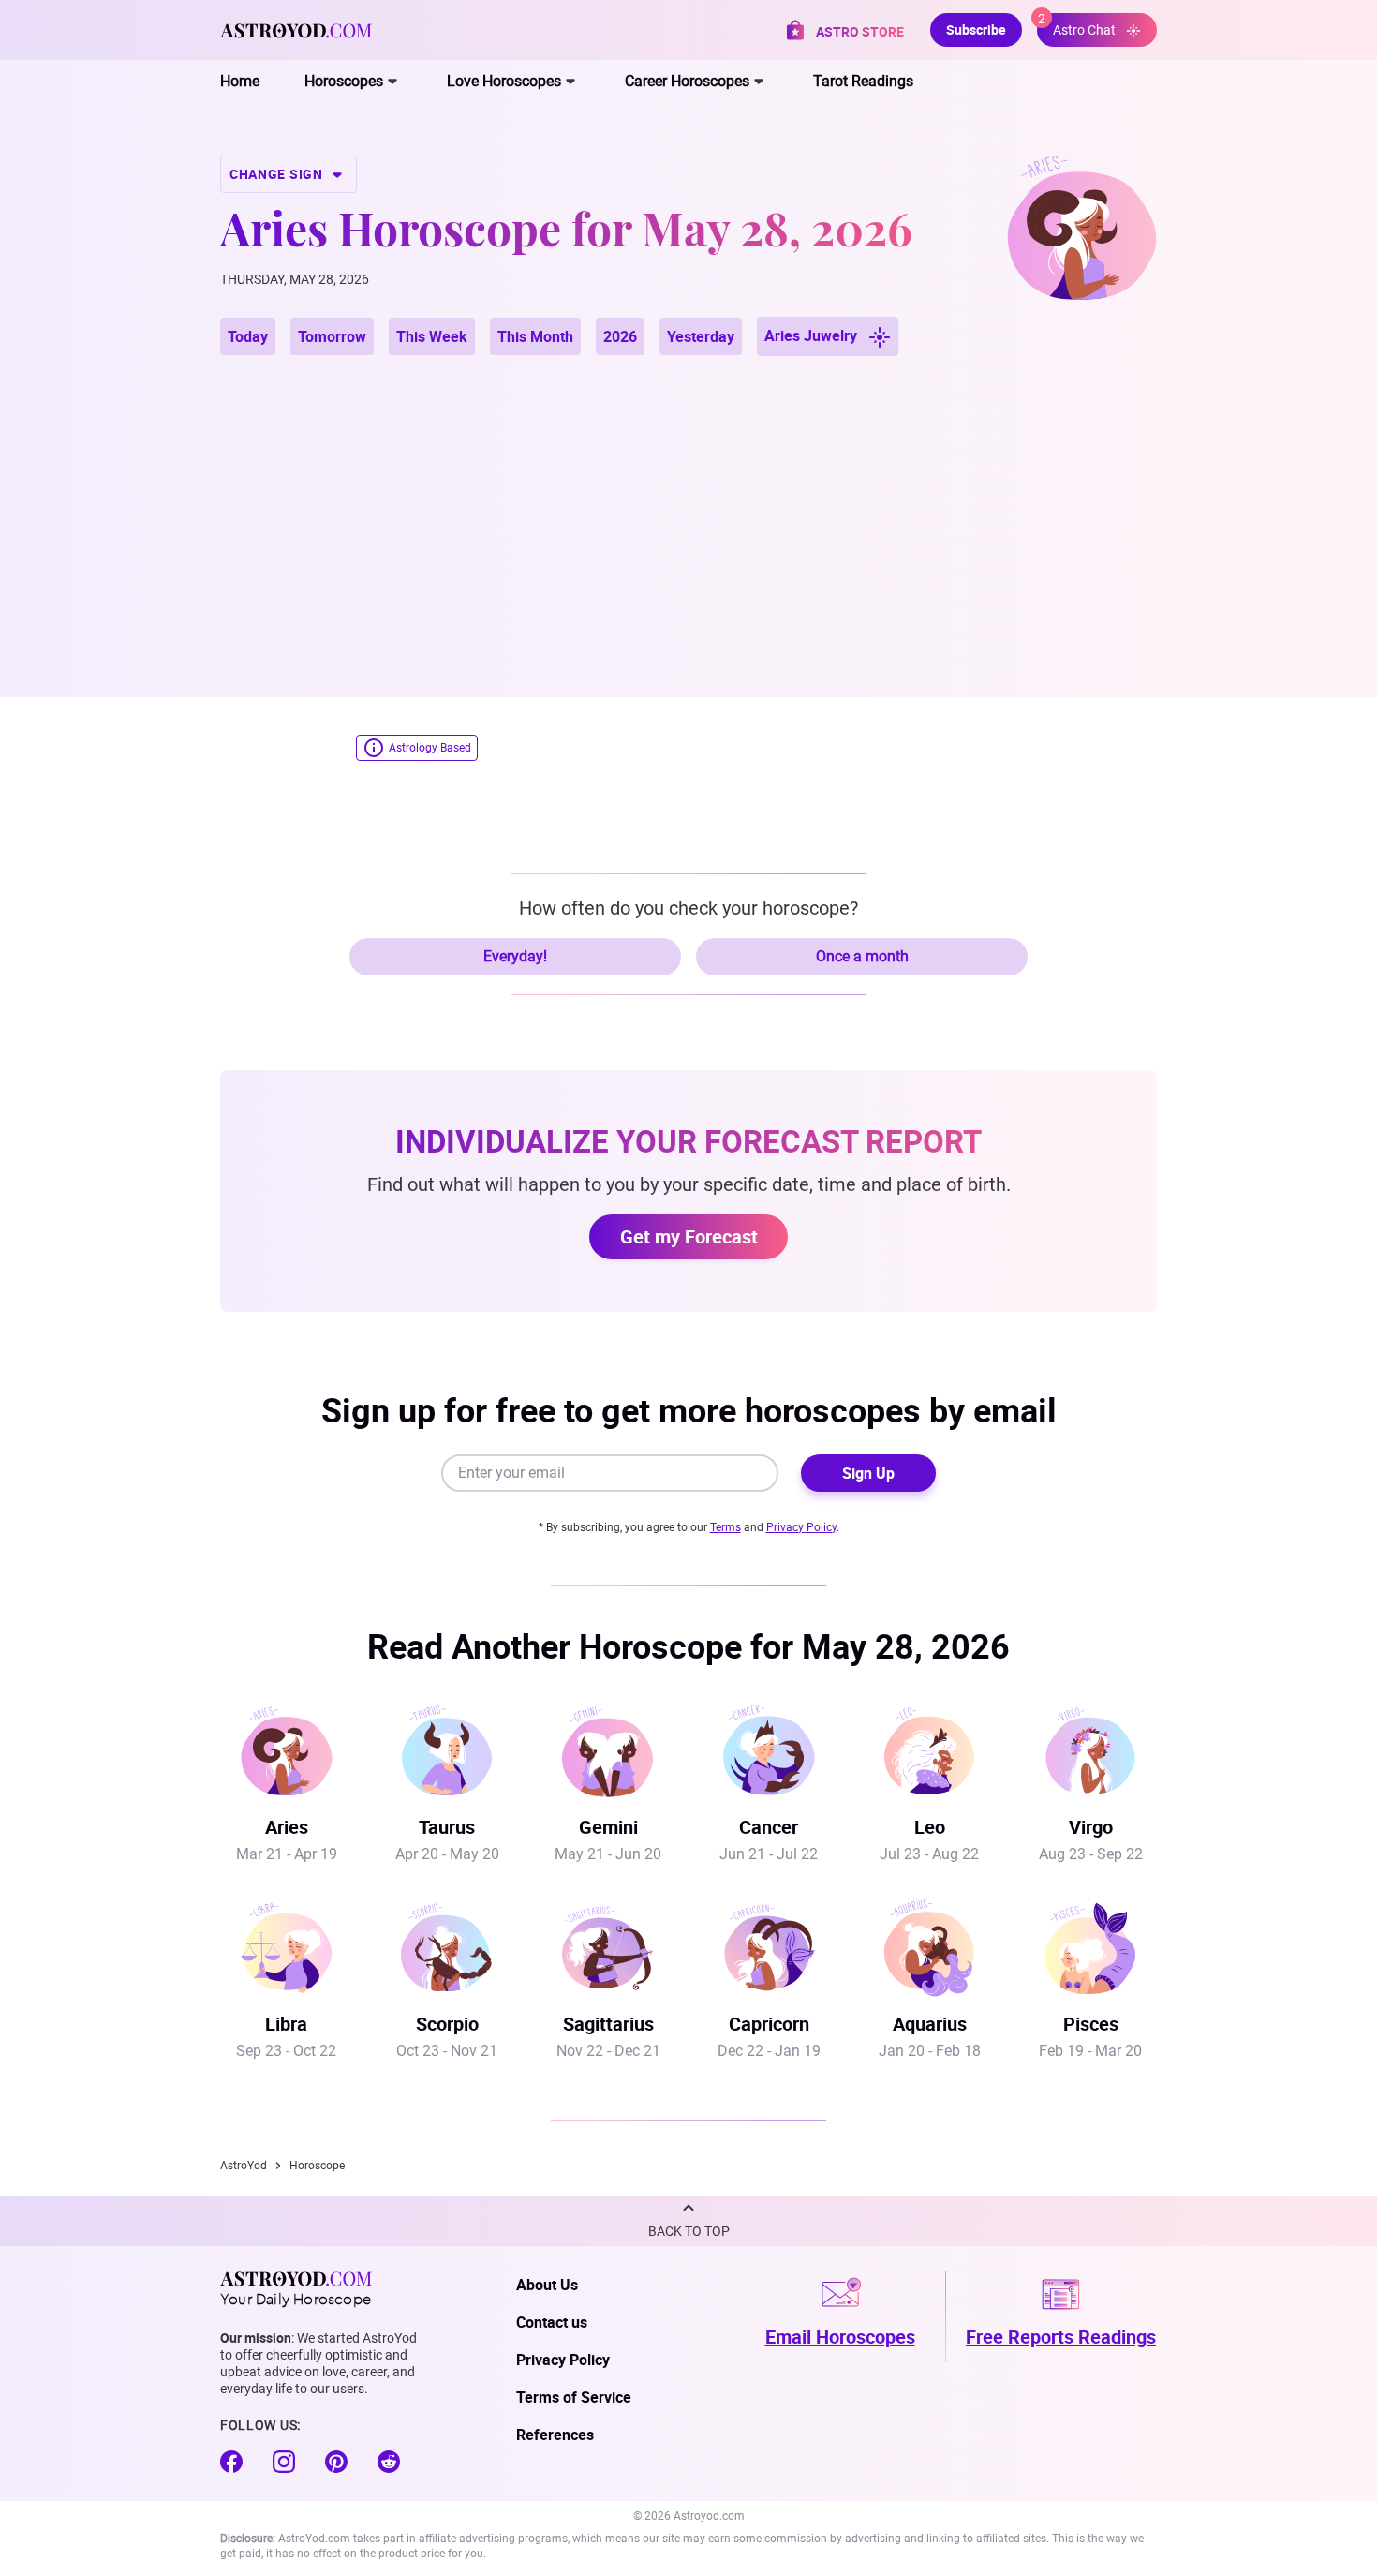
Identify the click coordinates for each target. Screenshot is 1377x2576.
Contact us (552, 2322)
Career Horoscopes (687, 81)
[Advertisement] (688, 504)
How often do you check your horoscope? (688, 908)
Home (240, 81)
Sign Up (868, 1473)
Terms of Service (574, 2397)
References (555, 2435)
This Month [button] (535, 336)
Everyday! (515, 956)
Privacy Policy (801, 1527)
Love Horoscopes (504, 81)
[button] (688, 2221)
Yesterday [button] (701, 336)
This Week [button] (432, 336)
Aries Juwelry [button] (813, 335)
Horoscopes (344, 81)
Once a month (862, 956)
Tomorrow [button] (332, 336)
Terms (726, 1527)
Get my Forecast (689, 1236)
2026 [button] (620, 336)
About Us (547, 2285)
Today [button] (248, 336)
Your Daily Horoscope (296, 2298)
